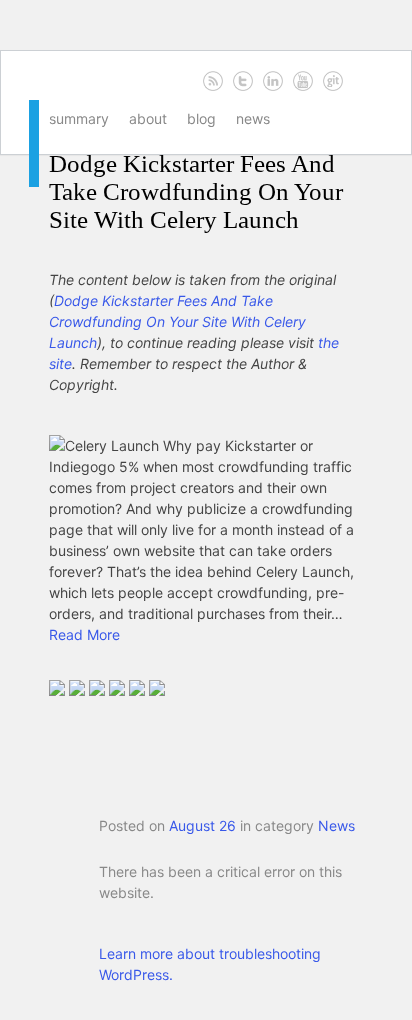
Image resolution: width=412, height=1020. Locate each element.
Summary (79, 118)
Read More (84, 634)
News (253, 118)
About (148, 118)
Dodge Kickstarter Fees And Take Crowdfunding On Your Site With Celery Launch (196, 191)
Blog (201, 118)
